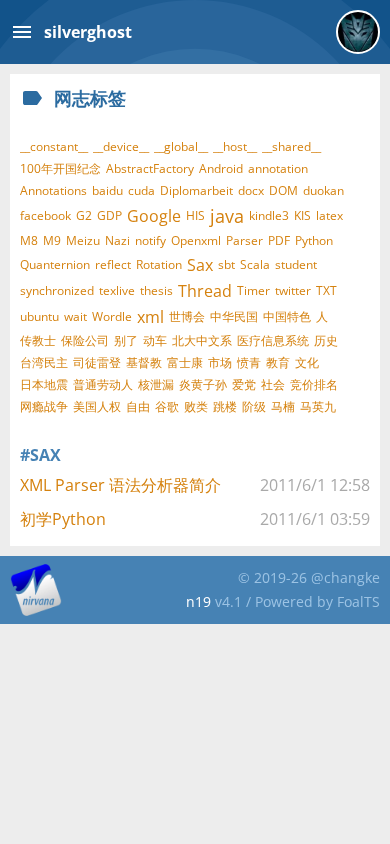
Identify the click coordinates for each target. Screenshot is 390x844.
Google (154, 216)
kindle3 (269, 215)
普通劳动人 (103, 384)
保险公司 (85, 340)
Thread (205, 291)
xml (150, 317)
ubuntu (39, 316)
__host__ (235, 146)
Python (314, 240)
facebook (45, 215)
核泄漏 (156, 384)
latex (329, 215)
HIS (195, 215)
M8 (29, 240)
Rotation (159, 264)
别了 (126, 340)
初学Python (63, 519)
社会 (273, 384)
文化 (307, 362)
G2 (84, 215)
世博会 (187, 316)
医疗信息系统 (273, 340)
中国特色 (287, 316)
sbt (226, 264)
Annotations (53, 190)
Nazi (117, 240)
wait (75, 316)
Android (221, 168)
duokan (323, 190)
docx (251, 190)
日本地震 (44, 384)
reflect (113, 264)
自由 (138, 406)
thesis (156, 290)
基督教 (144, 362)
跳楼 (225, 406)
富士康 (185, 362)
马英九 (318, 406)
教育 (278, 362)
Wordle (112, 316)
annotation (278, 168)
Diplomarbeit (196, 190)
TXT (326, 290)
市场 (220, 362)
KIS (302, 215)
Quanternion (55, 264)
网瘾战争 (44, 406)
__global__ (181, 146)
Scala (255, 264)
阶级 (254, 406)
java (227, 216)
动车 (155, 340)
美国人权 (97, 406)
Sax (200, 265)
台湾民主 (44, 362)
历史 (326, 340)
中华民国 (234, 316)
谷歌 (167, 406)
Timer (253, 290)
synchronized (57, 290)
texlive (117, 290)
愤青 (249, 362)
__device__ (121, 146)
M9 (52, 240)
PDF (279, 240)
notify (150, 240)
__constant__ (54, 146)
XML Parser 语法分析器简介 (120, 485)
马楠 (283, 406)
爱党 (244, 384)
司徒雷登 (97, 362)
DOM (283, 190)
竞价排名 (314, 384)
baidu (107, 190)
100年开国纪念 (60, 168)
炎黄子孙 (203, 384)
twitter (293, 290)
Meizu (83, 240)
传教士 (38, 340)
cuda (141, 190)
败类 (196, 406)
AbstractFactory (150, 168)
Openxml (196, 240)
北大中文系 (202, 340)
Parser (244, 240)
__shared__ (291, 146)
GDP (109, 215)
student (296, 264)
